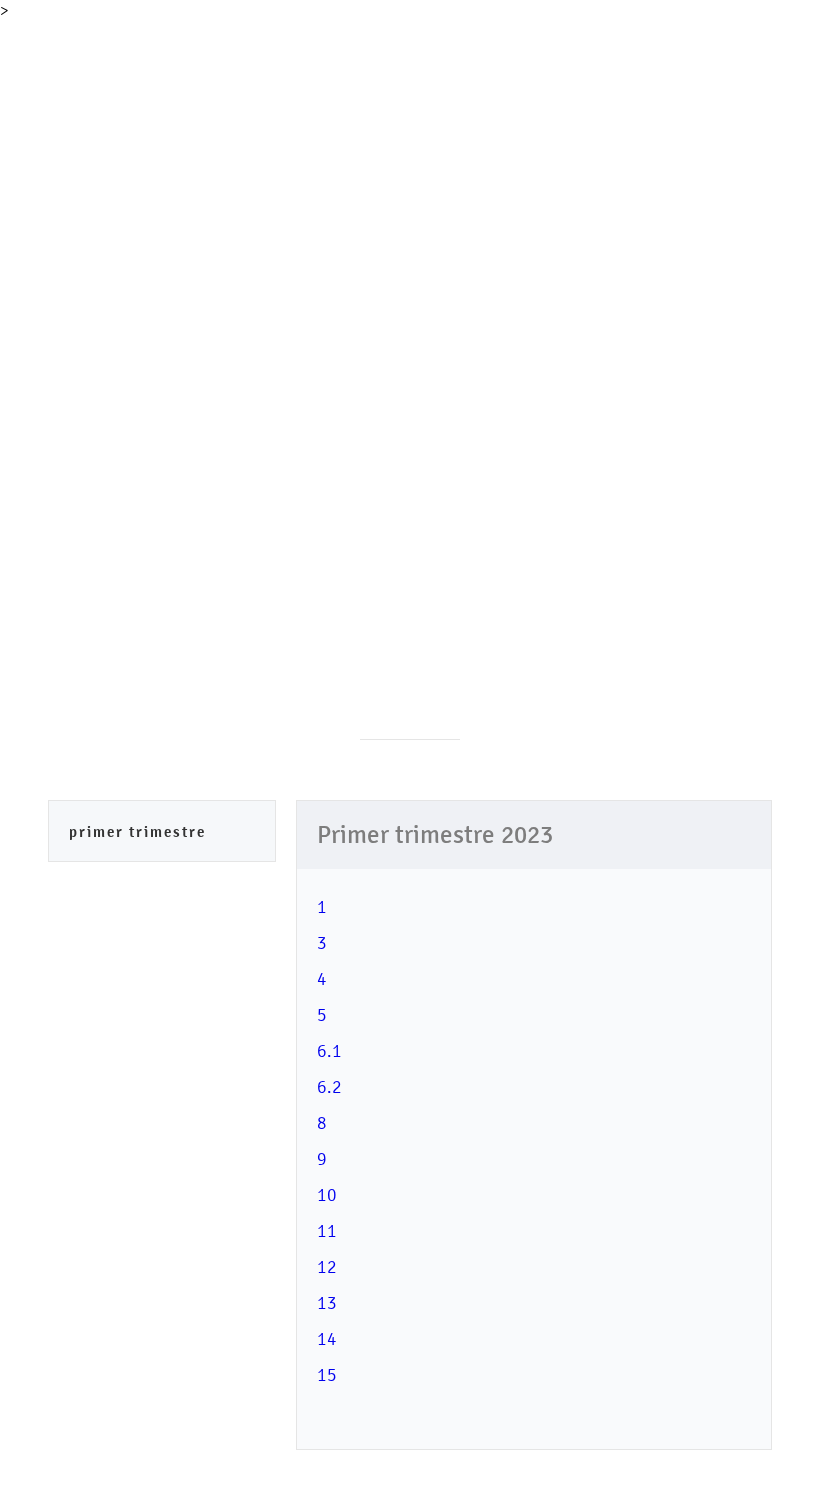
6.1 (329, 1050)
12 (327, 1266)
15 (327, 1374)
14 (327, 1338)
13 (327, 1302)
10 (327, 1194)
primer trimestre (137, 831)
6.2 (329, 1086)
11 (327, 1230)
